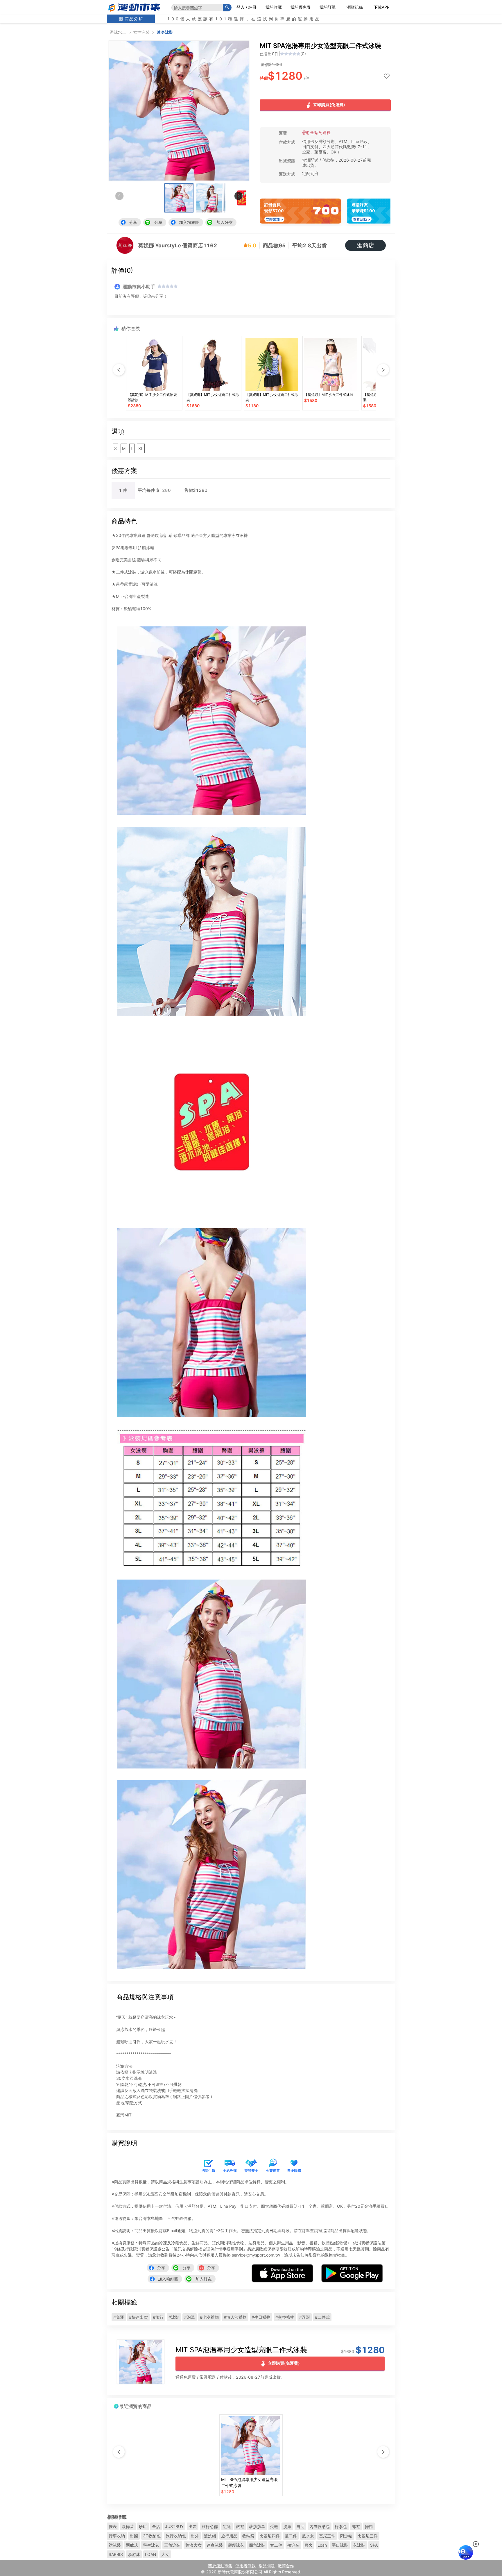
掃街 (369, 2526)
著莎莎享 (257, 2526)
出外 (195, 2536)
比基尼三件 (367, 2536)
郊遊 (356, 2526)
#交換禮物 (285, 2317)
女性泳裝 (141, 32)
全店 (156, 2526)
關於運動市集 (220, 2566)
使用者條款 (245, 2566)
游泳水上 (118, 32)
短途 (227, 2526)
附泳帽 (346, 2536)
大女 (165, 2554)
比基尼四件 (270, 2536)
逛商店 (365, 245)
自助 (300, 2526)
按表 (113, 2526)
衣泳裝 (359, 2545)
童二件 (291, 2536)
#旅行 (158, 2317)
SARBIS (116, 2554)
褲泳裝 (293, 2545)
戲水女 (308, 2536)
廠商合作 (286, 2566)
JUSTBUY (174, 2526)
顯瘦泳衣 (236, 2545)
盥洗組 (210, 2536)
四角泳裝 (257, 2545)
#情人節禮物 (235, 2317)
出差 (193, 2526)
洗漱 (287, 2526)
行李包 (341, 2526)
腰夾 (309, 2545)
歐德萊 (128, 2526)
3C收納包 (152, 2536)
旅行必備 (210, 2526)
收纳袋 (248, 2536)
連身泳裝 (165, 32)
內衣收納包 (320, 2526)
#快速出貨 (138, 2317)
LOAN (151, 2554)
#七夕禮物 (209, 2317)
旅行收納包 (176, 2536)
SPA (374, 2545)
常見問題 (267, 2566)
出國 (134, 2536)
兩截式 (132, 2545)
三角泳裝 (172, 2545)
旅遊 (240, 2526)
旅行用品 (229, 2536)
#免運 (119, 2317)
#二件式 (322, 2317)
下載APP (382, 7)
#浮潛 (305, 2317)
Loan (322, 2545)
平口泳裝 (340, 2545)
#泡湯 (190, 2317)
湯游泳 (134, 2554)
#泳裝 (174, 2317)
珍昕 (143, 2526)
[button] (239, 196)
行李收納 (117, 2536)
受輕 (274, 2526)
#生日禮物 (261, 2317)
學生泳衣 (151, 2545)
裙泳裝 (115, 2545)
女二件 (276, 2545)
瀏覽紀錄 (355, 7)
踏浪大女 (193, 2545)
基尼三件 (327, 2536)
